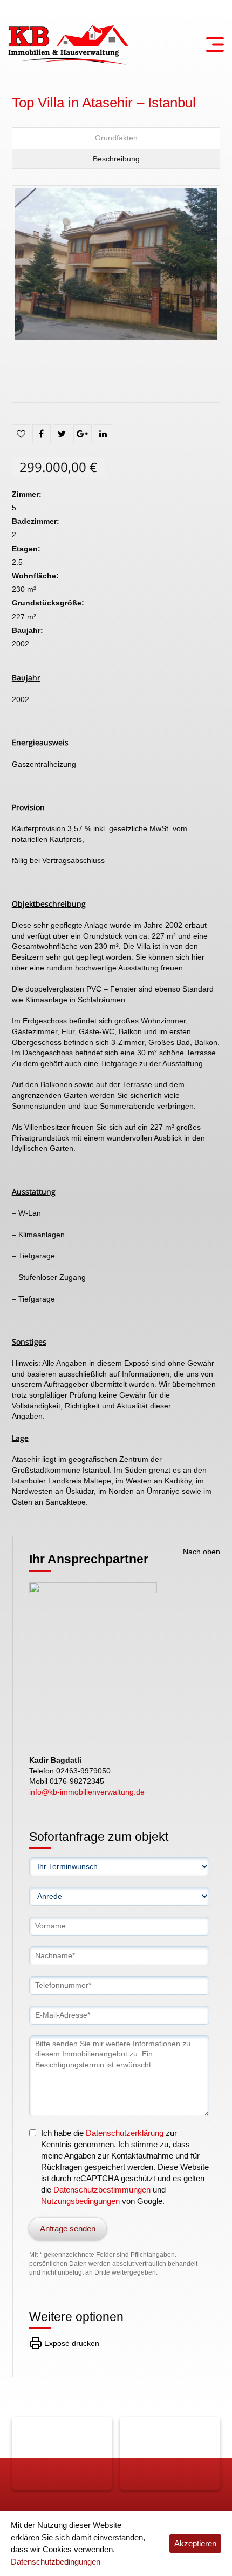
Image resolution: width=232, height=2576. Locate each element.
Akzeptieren (195, 2543)
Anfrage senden (68, 2228)
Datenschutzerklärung (125, 2133)
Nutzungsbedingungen (80, 2201)
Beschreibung (116, 159)
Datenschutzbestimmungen (102, 2190)
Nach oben (202, 1552)
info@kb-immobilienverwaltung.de (87, 1792)
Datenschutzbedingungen (56, 2562)
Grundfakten (116, 138)
